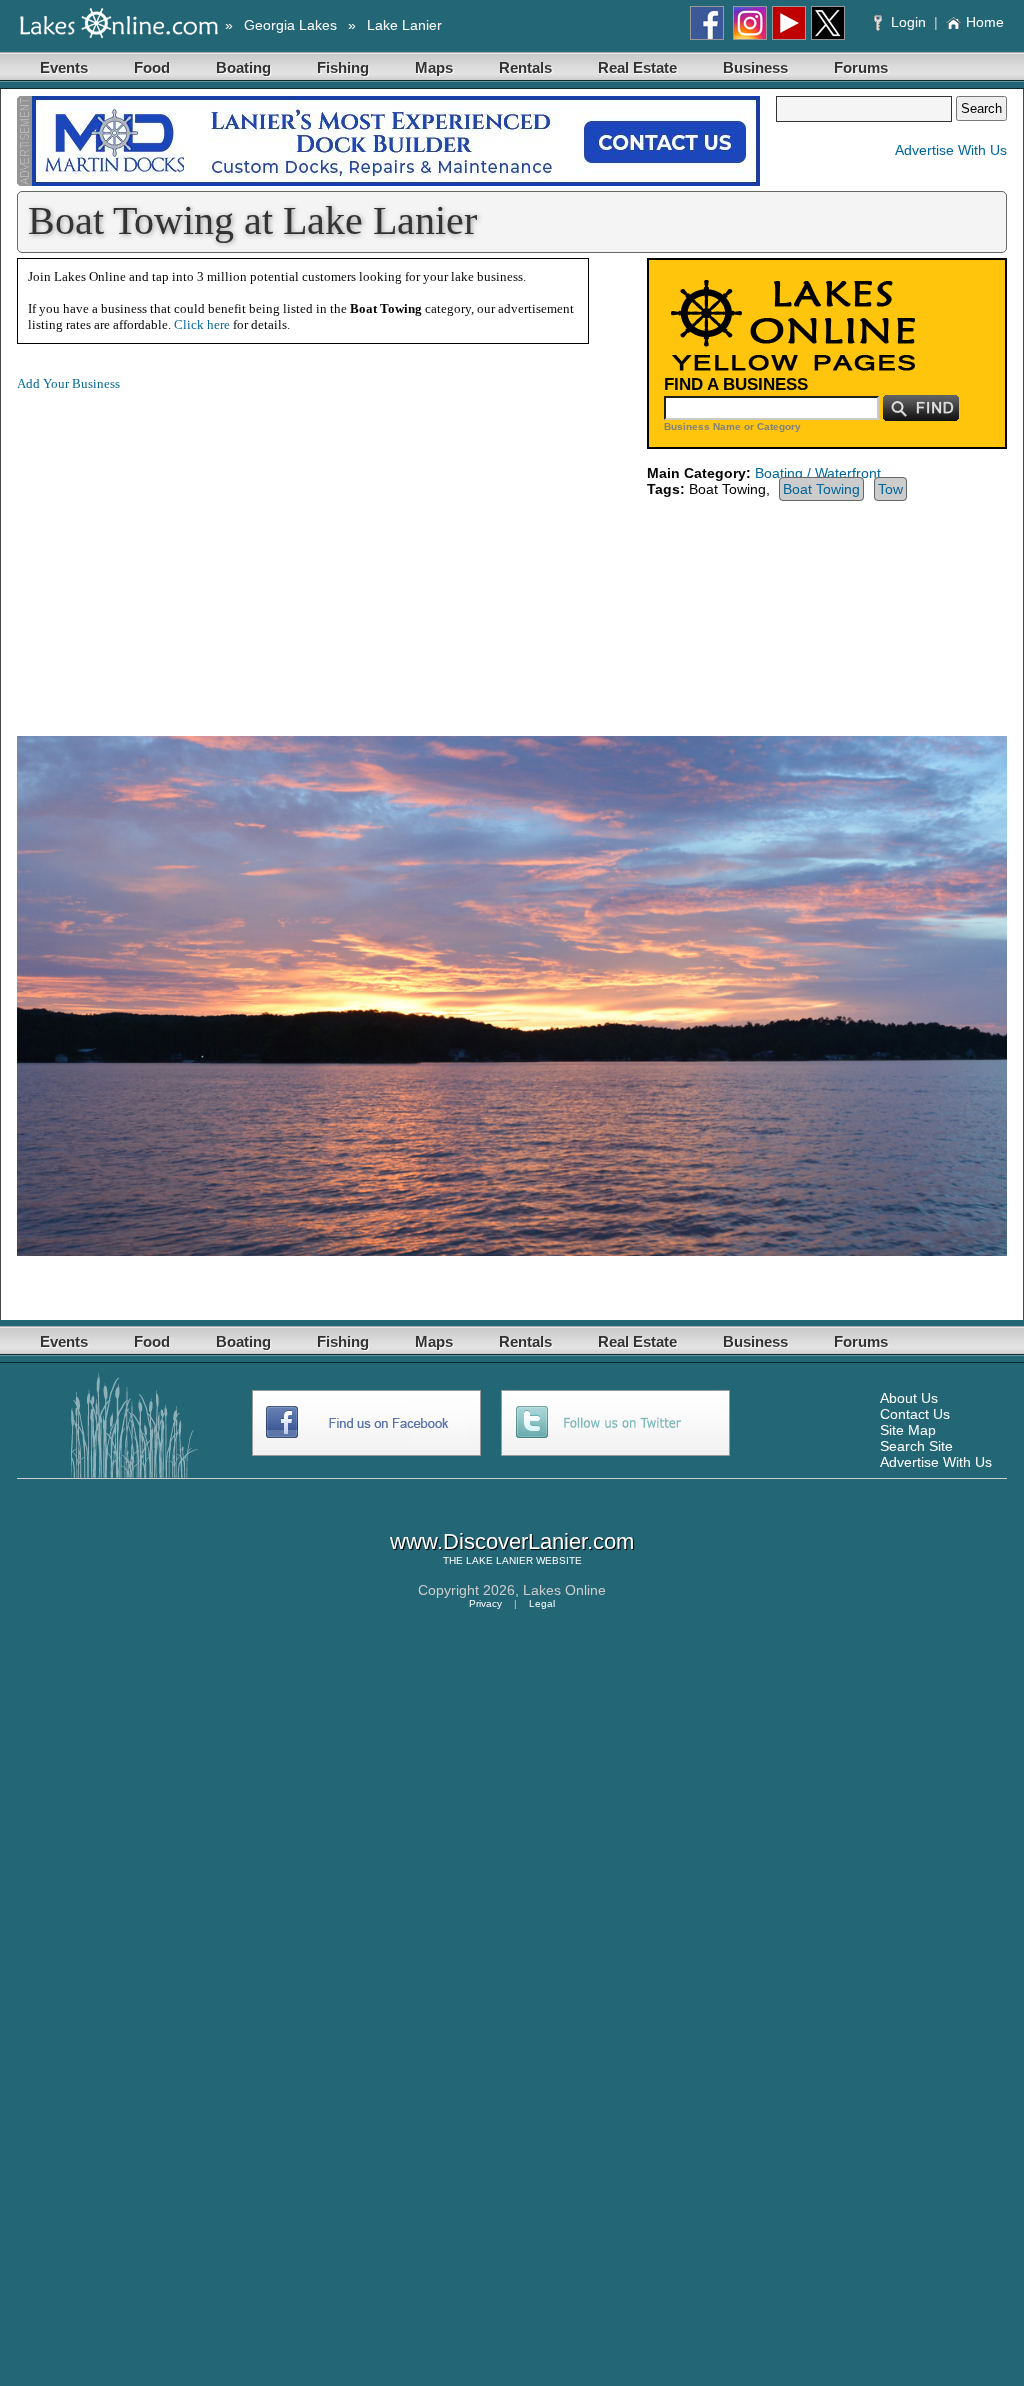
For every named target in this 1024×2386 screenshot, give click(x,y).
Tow (890, 489)
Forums (861, 67)
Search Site (916, 1446)
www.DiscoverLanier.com (512, 1541)
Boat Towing (821, 489)
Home (985, 22)
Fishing (343, 67)
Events (64, 67)
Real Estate (637, 67)
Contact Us (915, 1414)
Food (152, 67)
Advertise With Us (951, 150)
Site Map (908, 1430)
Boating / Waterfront (818, 473)
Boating (243, 67)
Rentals (525, 67)
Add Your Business (68, 383)
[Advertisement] (185, 548)
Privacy (485, 1603)
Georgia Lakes (290, 25)
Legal (542, 1603)
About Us (909, 1398)
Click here (202, 324)
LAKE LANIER (499, 1560)
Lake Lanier (404, 25)
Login (908, 22)
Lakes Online (564, 1590)
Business (755, 67)
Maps (434, 67)
